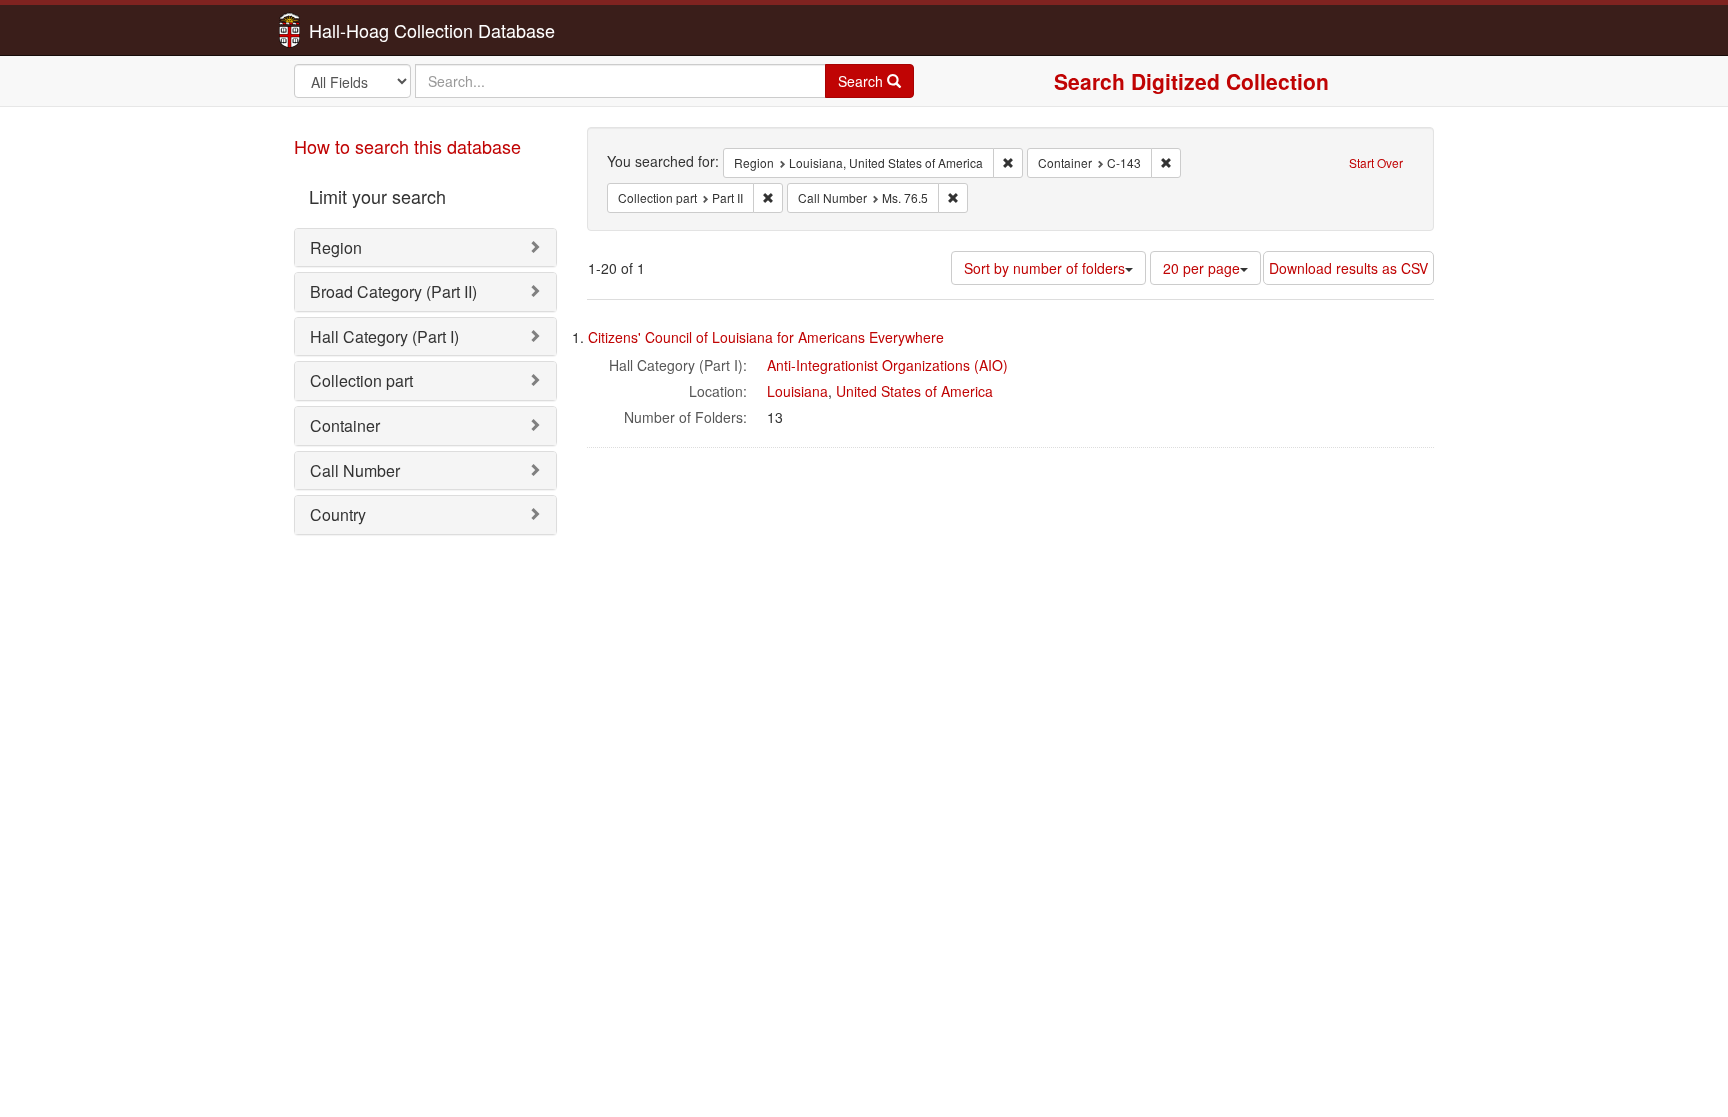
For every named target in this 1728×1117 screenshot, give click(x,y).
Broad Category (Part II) (393, 291)
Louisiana (797, 391)
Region (336, 247)
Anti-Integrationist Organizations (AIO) (887, 365)
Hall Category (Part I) (384, 336)
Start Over (1376, 162)
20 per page (1201, 268)
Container (345, 425)
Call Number (355, 470)
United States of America (914, 391)
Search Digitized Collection (1191, 81)
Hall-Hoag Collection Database (369, 30)
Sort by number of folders (1044, 268)
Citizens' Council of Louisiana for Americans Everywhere (766, 337)
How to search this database (407, 146)
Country (338, 514)
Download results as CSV (1348, 268)
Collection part (361, 380)
